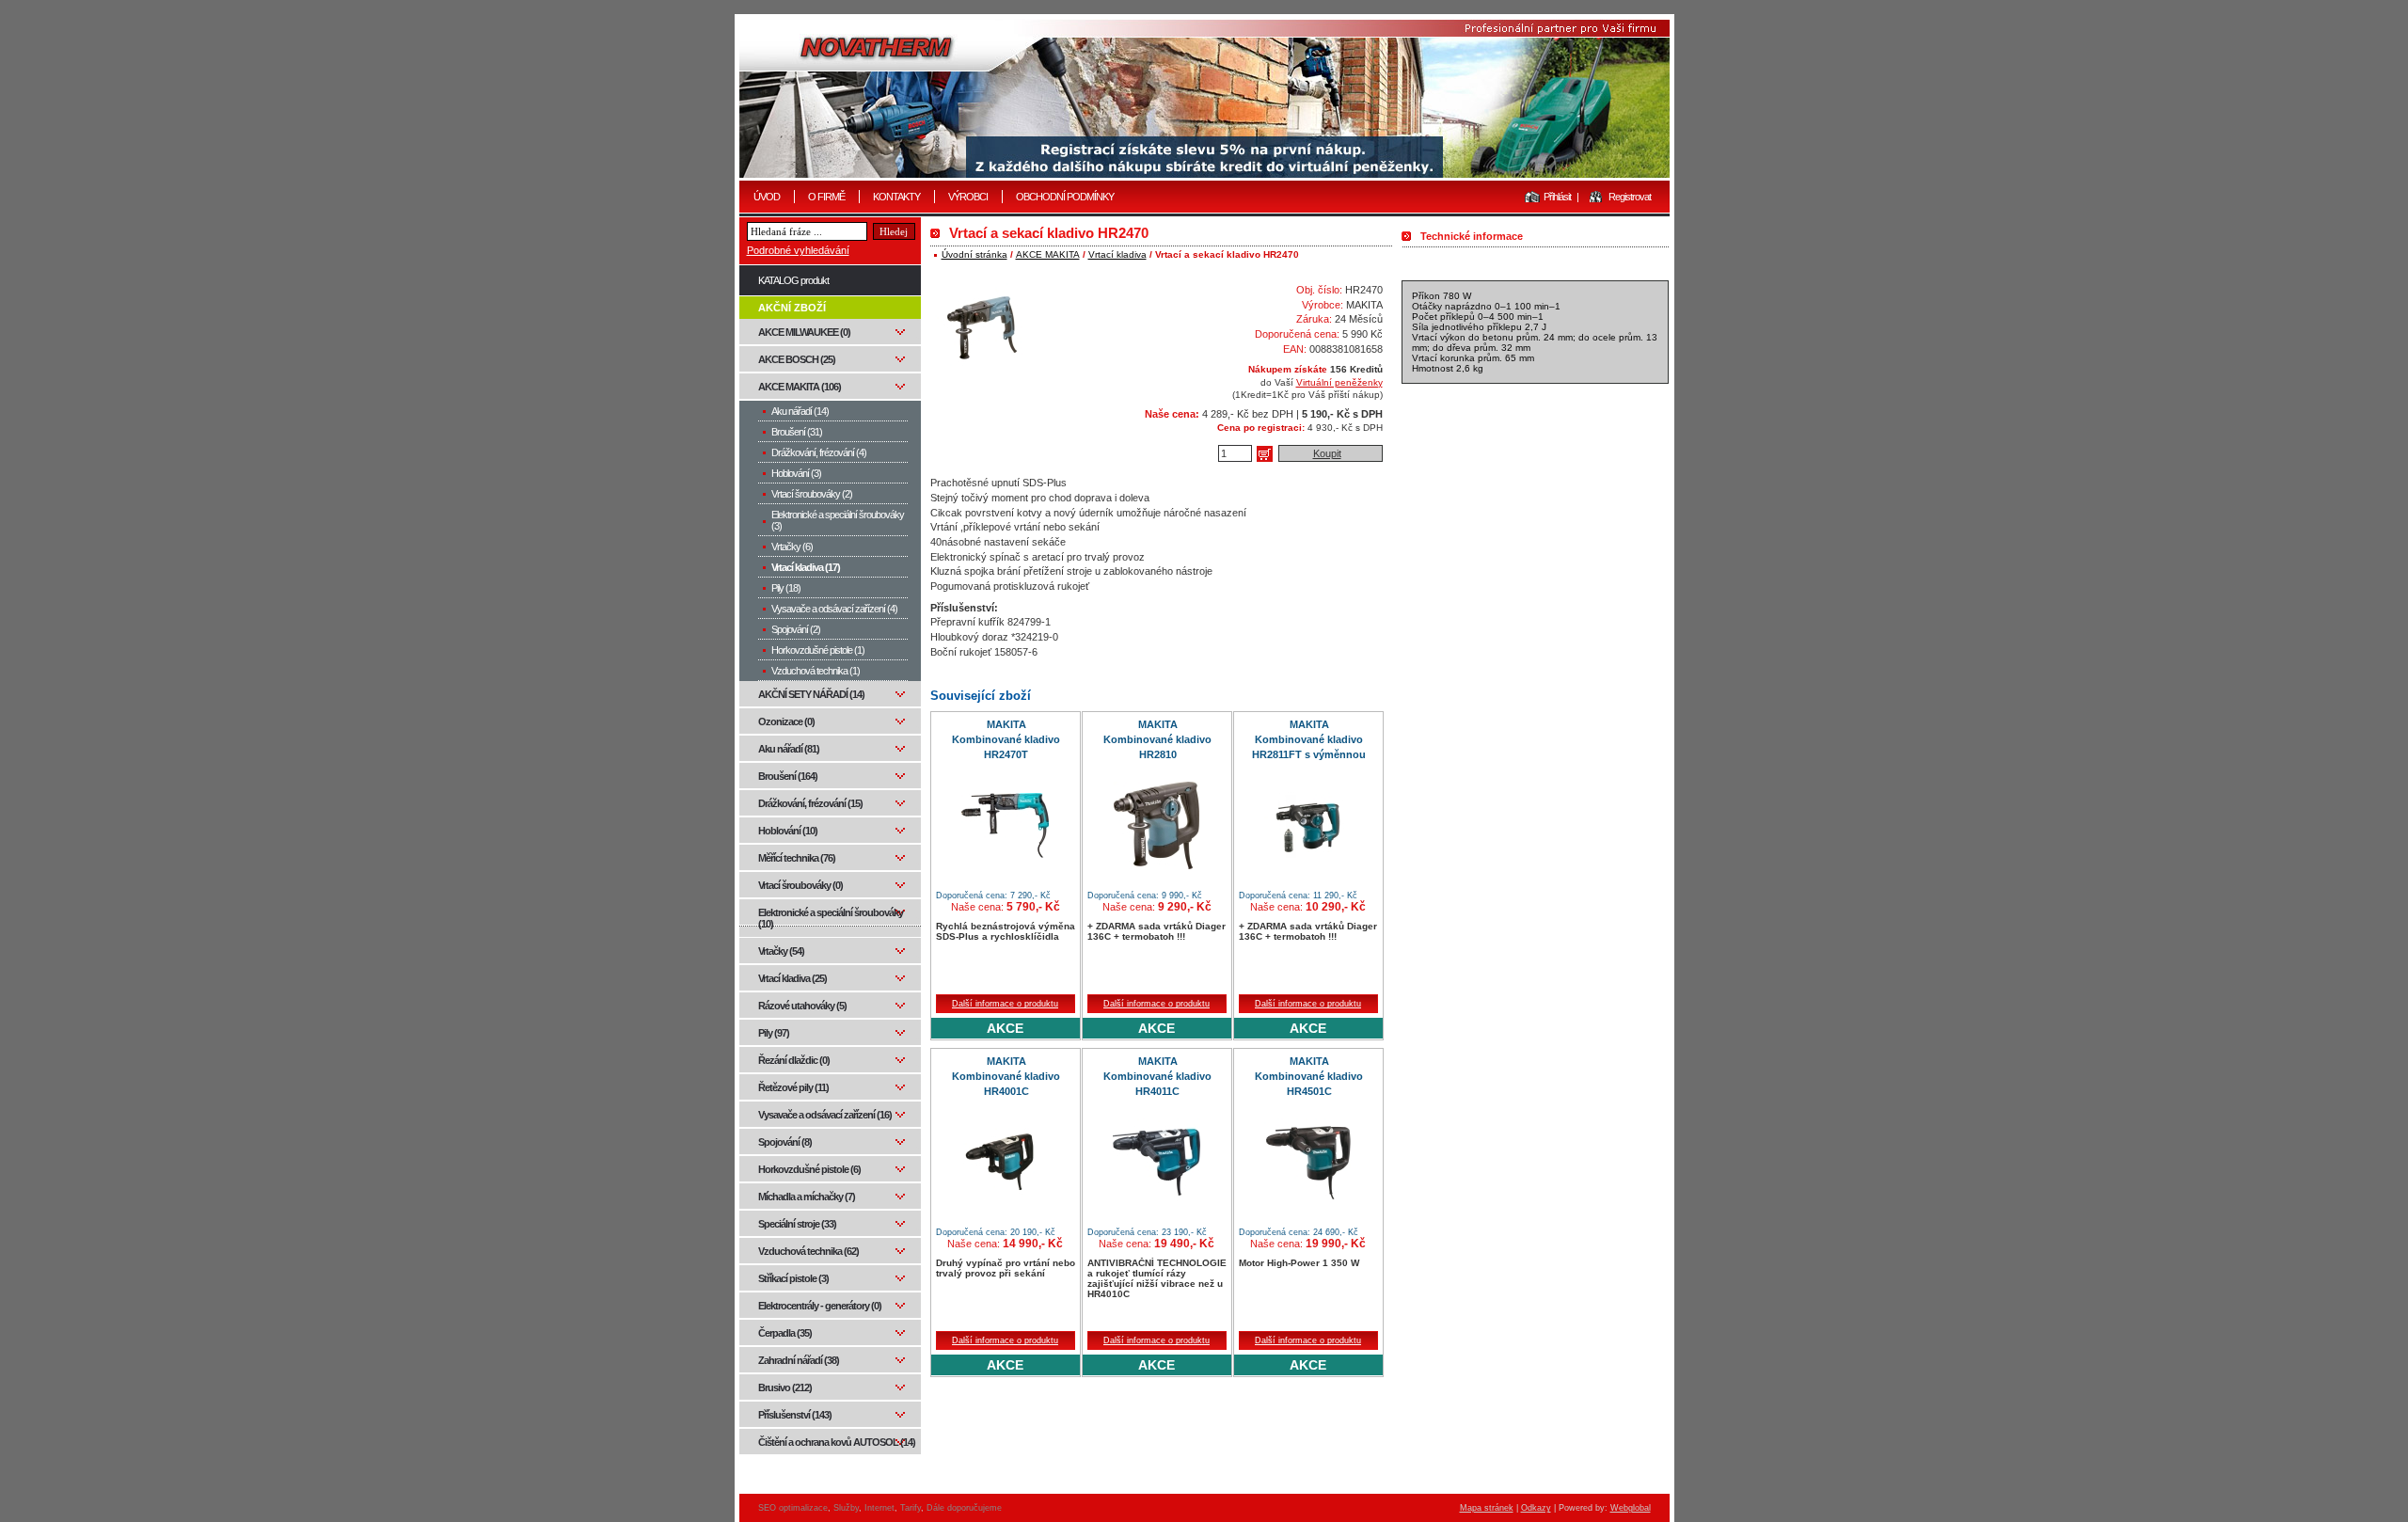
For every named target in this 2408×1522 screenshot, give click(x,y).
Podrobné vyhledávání (798, 250)
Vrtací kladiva (1117, 254)
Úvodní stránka (974, 254)
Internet (879, 1508)
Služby (846, 1508)
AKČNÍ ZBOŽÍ (792, 308)
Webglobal (1631, 1508)
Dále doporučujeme (964, 1508)
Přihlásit (1557, 197)
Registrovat (1630, 197)
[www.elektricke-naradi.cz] (1204, 98)
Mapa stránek (1487, 1508)
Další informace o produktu (1005, 1004)
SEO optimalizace (793, 1508)
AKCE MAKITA (1048, 254)
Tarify (911, 1508)
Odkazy (1536, 1508)
